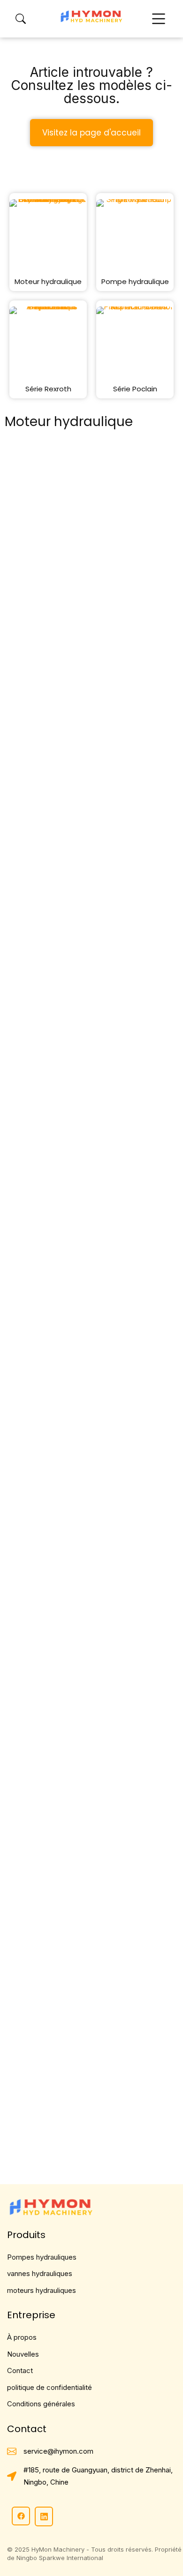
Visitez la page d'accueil (91, 133)
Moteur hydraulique (48, 281)
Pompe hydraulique (135, 281)
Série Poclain (135, 389)
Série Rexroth (48, 389)
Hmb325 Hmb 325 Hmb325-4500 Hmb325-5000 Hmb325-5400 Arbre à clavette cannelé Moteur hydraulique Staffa (90, 1094)
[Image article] (91, 546)
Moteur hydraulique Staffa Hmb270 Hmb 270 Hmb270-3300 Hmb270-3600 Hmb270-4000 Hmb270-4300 (90, 872)
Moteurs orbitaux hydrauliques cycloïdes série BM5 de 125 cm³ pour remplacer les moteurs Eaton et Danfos (91, 652)
